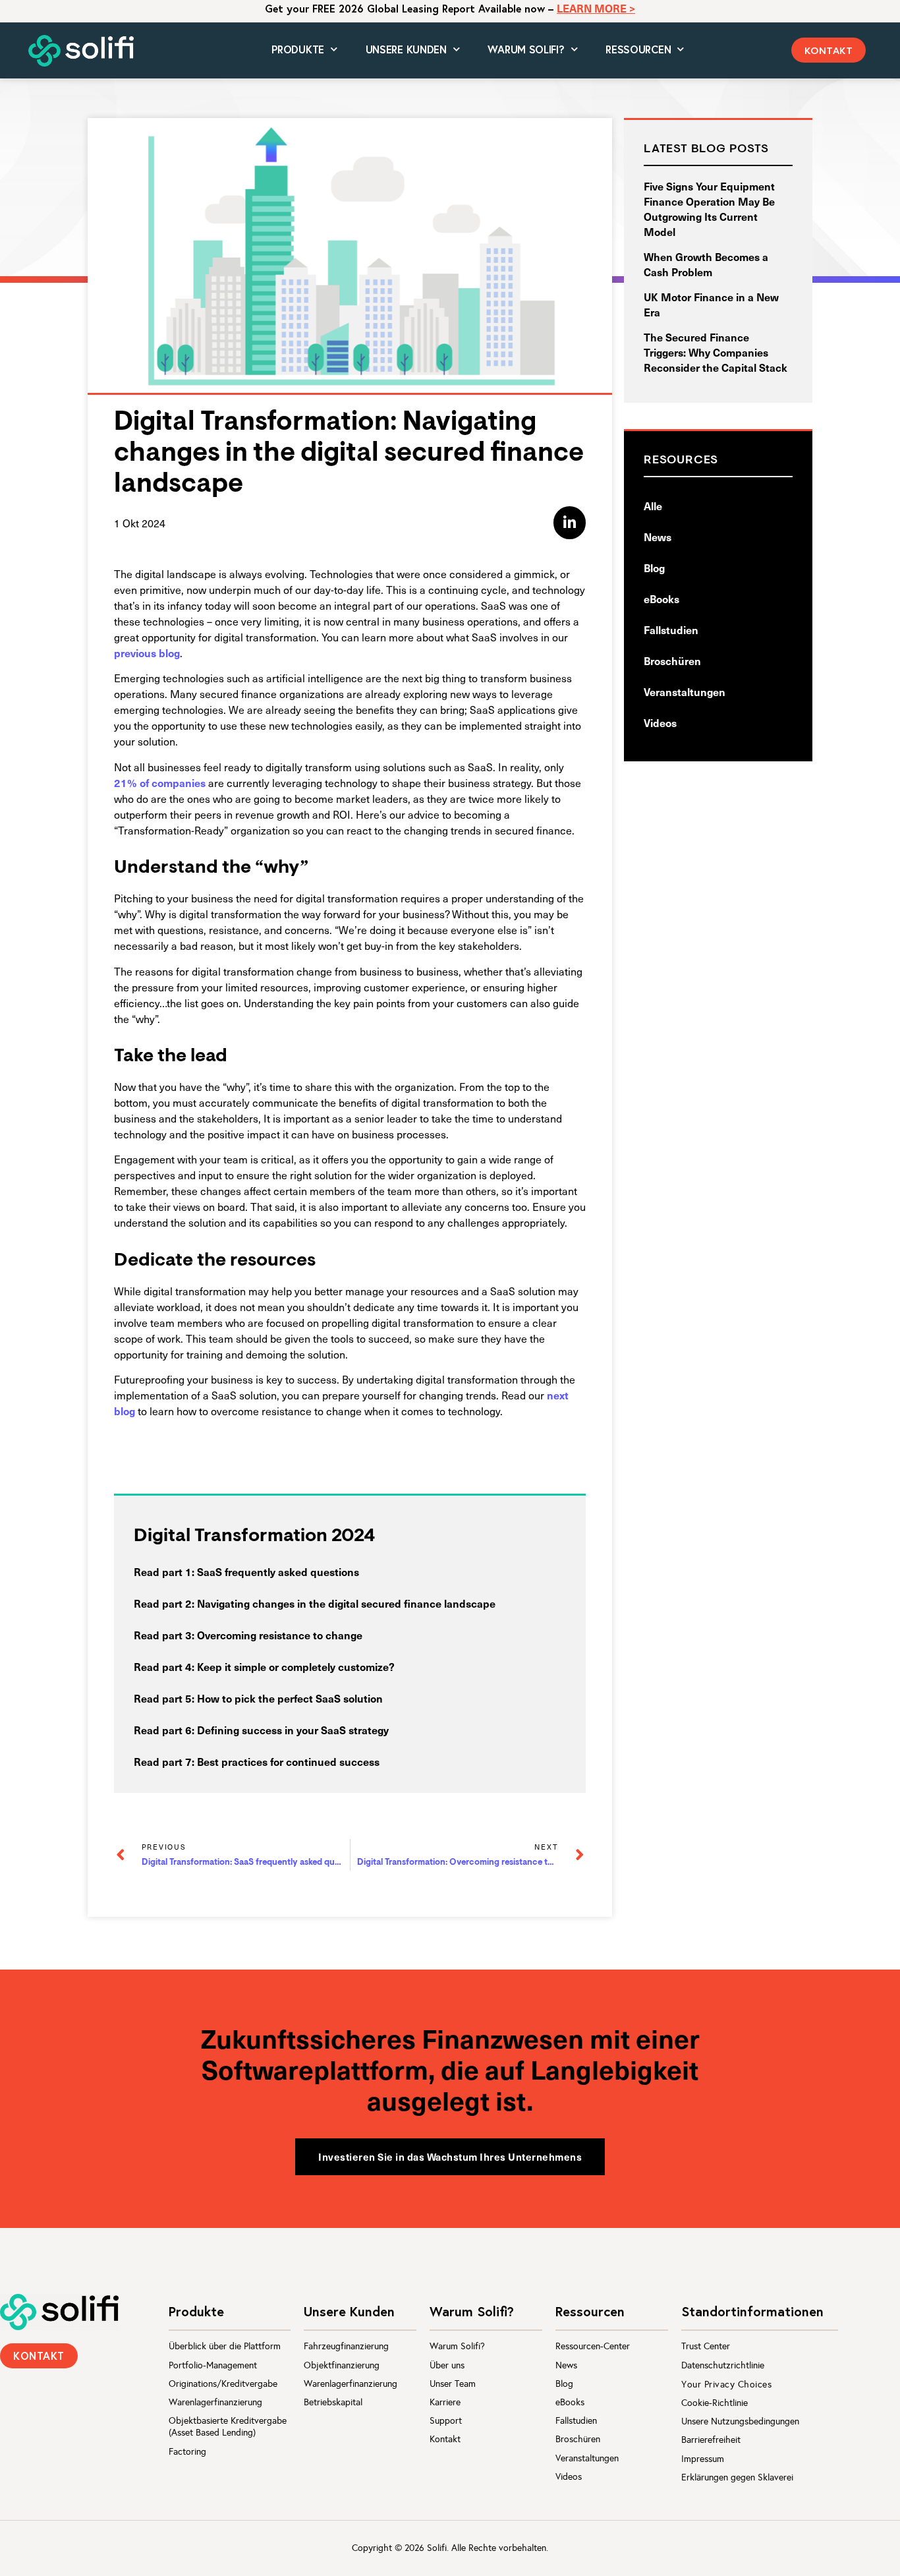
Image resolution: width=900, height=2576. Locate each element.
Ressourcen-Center (593, 2346)
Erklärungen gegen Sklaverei (737, 2477)
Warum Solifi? (457, 2346)
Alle (653, 506)
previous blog (147, 653)
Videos (660, 722)
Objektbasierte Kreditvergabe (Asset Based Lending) (228, 2427)
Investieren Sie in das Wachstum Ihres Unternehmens (450, 2156)
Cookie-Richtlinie (715, 2403)
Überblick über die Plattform (225, 2346)
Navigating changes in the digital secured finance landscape (346, 1603)
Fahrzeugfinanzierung (346, 2346)
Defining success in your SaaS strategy (293, 1730)
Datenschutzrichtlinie (723, 2365)
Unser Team (453, 2384)
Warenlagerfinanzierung (215, 2402)
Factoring (187, 2452)
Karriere (445, 2402)
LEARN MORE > (596, 8)
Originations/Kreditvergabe (223, 2384)
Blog (654, 568)
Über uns (447, 2365)
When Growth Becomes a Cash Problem (706, 264)
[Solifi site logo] (81, 51)
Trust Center (706, 2346)
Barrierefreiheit (711, 2440)
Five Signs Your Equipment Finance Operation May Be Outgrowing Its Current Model (709, 209)
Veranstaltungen (685, 691)
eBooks (661, 599)
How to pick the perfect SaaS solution (290, 1698)
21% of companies (160, 782)
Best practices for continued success (288, 1761)
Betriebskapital (333, 2402)
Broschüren (672, 660)
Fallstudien (671, 629)
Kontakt (445, 2439)
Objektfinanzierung (342, 2365)
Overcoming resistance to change (280, 1635)
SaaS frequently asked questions (278, 1571)
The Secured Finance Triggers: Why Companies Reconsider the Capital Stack (716, 352)
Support (446, 2421)
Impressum (703, 2459)
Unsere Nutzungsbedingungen (740, 2421)
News (658, 537)
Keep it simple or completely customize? (296, 1666)
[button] (829, 50)
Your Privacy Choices (726, 2385)
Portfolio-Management (213, 2365)
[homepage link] (59, 2312)
